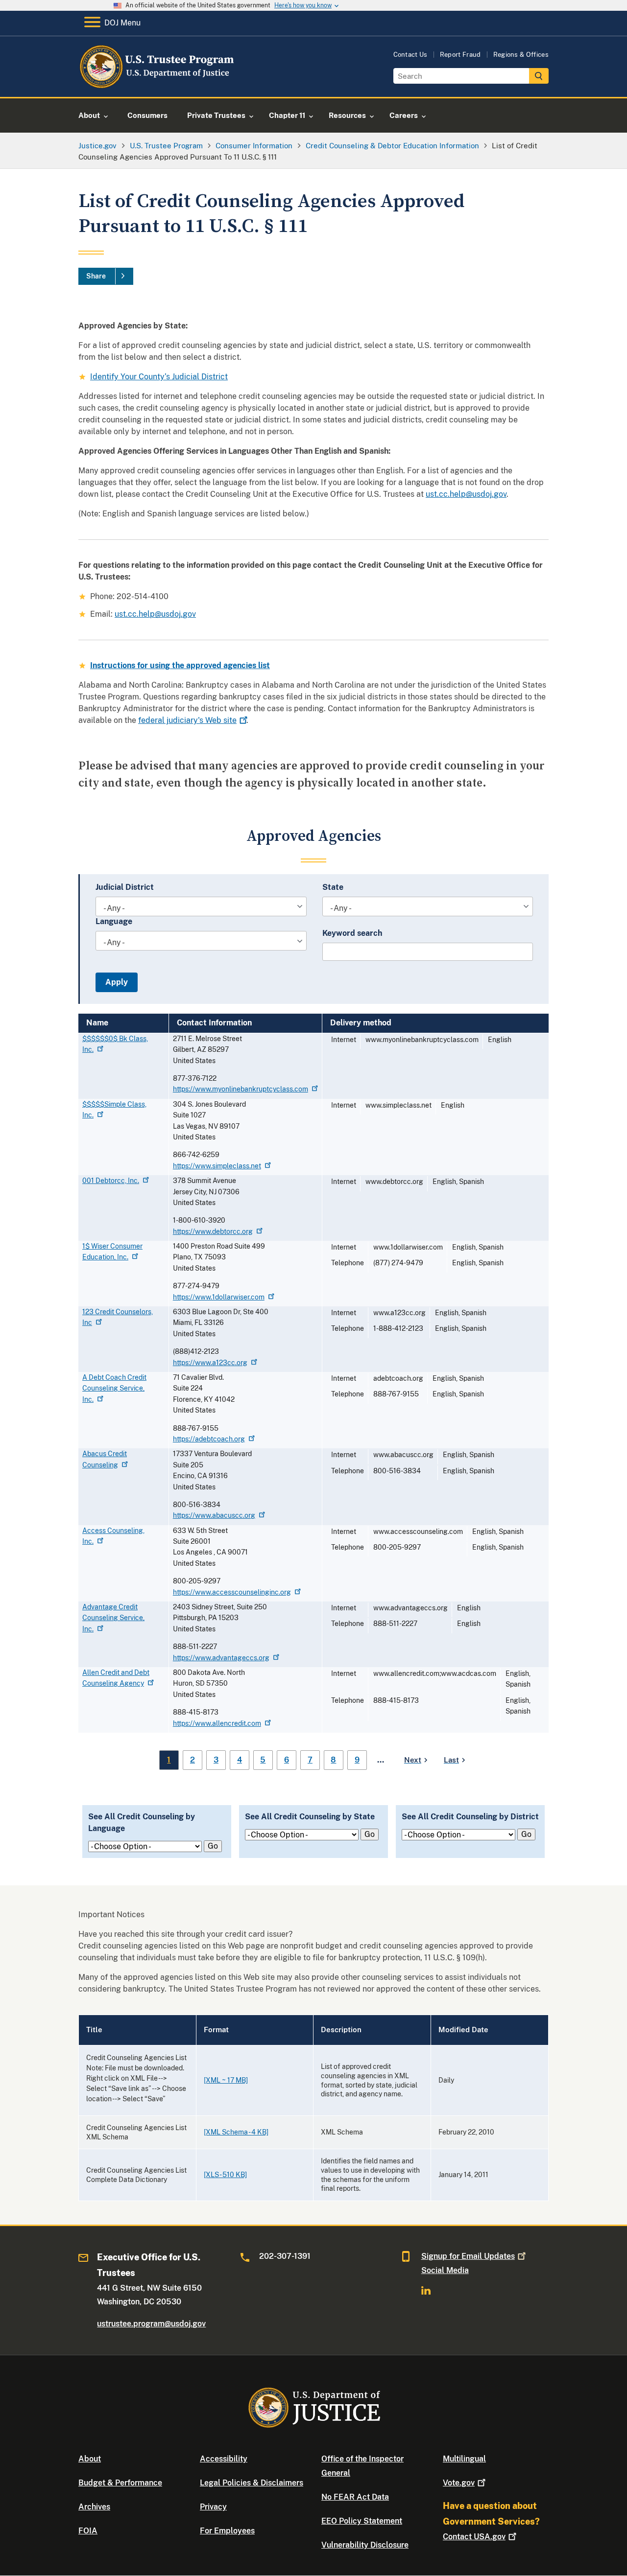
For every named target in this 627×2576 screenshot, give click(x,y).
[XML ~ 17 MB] (226, 2080)
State (333, 887)
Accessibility (224, 2459)
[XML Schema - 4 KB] (236, 2132)
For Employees (227, 2531)
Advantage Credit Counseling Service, (113, 1618)
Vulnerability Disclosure (365, 2545)
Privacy (213, 2507)
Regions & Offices (521, 55)
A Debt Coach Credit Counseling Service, (114, 1388)
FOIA (88, 2531)
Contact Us (410, 55)
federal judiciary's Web (187, 720)
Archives (94, 2507)
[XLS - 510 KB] (225, 2175)
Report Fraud (460, 55)
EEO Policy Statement (362, 2521)
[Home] (158, 85)
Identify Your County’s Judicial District (159, 377)
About (90, 2459)
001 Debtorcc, (111, 1181)
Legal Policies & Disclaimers (252, 2483)
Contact (474, 2537)
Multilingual (464, 2459)
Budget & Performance (120, 2483)
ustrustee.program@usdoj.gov (151, 2324)
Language (114, 921)
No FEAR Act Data (355, 2497)
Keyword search (352, 933)
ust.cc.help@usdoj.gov (466, 494)
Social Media (445, 2270)
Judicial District (125, 887)
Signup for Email (468, 2256)
